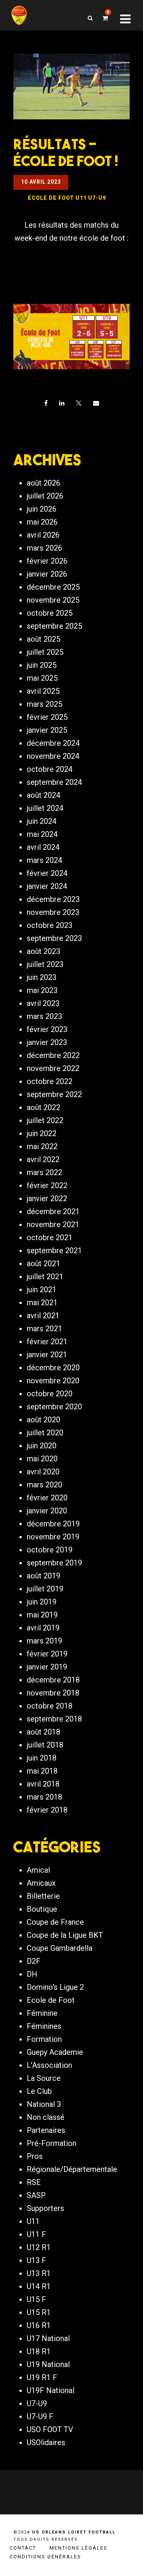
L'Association (49, 2065)
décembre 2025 (53, 587)
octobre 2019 (50, 1550)
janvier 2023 (47, 1042)
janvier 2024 (47, 886)
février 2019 (47, 1654)
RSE (34, 2182)
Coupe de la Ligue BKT (65, 1935)
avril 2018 (43, 1784)
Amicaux (41, 1883)
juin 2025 (42, 665)
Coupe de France (55, 1922)
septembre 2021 (54, 1251)
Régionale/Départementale (72, 2169)
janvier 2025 (47, 730)
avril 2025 (43, 691)
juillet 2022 (45, 1120)
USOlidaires (46, 2442)
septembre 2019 (54, 1563)
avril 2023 (43, 1003)
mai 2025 (42, 678)
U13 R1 (39, 2273)
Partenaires (46, 2130)
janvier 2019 (47, 1667)
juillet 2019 (45, 1589)
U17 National (48, 2338)
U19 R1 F (42, 2377)
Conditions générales (45, 2557)
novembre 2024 (53, 756)
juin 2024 (42, 821)
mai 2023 (42, 990)
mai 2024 (42, 834)
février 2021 (47, 1342)
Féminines (44, 2026)
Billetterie (43, 1896)
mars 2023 (44, 1016)
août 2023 (43, 951)
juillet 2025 (45, 652)
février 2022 (47, 1185)
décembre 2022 (53, 1055)
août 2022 (43, 1107)
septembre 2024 (54, 782)
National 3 (44, 2104)
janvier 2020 (47, 1511)
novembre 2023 (53, 912)
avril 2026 (43, 535)
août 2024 (43, 795)
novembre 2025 (53, 600)
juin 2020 (42, 1446)
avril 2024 (43, 847)
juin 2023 (42, 977)
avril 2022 (43, 1159)
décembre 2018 (53, 1680)
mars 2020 (44, 1485)
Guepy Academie (55, 2052)
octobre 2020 (50, 1394)
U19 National (48, 2364)
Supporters (45, 2208)
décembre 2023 (53, 899)
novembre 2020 (53, 1381)
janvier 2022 (47, 1198)
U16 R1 (39, 2325)
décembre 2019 (53, 1524)
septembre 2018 (54, 1719)
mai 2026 (42, 522)
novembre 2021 (53, 1224)
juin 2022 (42, 1133)
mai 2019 (42, 1615)
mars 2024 (44, 860)
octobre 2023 (50, 925)
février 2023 (47, 1029)
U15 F (36, 2299)
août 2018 (43, 1732)
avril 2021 (43, 1316)
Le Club (39, 2091)
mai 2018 (42, 1771)
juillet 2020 (45, 1433)
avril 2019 (43, 1628)
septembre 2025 (54, 626)
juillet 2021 (45, 1277)
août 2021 (43, 1264)
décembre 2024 (53, 743)
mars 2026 (44, 548)
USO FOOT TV (50, 2429)
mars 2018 (44, 1797)
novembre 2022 (53, 1068)
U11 (33, 2221)
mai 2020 (42, 1459)
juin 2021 (42, 1290)
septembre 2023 (54, 938)
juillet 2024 (45, 808)
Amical (38, 1870)
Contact (23, 2548)
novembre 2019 (53, 1537)
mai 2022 (42, 1146)
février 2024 (47, 873)
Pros (35, 2156)
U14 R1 (39, 2286)
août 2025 (43, 639)
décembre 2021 (53, 1211)
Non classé (46, 2117)
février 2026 (47, 561)
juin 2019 (42, 1602)
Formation (44, 2039)
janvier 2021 (47, 1355)
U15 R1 (39, 2312)
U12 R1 (39, 2247)
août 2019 (43, 1576)
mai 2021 (42, 1303)
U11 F (36, 2234)
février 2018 (47, 1810)
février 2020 (47, 1498)
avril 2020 (43, 1472)
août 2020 (43, 1420)
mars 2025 (44, 704)
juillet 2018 (45, 1745)
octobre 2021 (50, 1237)
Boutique (42, 1909)
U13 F (36, 2260)
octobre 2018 (50, 1706)
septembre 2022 (54, 1094)
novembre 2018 (53, 1693)
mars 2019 (44, 1641)
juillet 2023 (45, 964)
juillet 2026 (45, 496)
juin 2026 (42, 509)
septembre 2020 (54, 1407)
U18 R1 (39, 2351)
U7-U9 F (40, 2416)
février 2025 (47, 717)
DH (32, 1974)
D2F (34, 1961)
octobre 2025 (50, 613)
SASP (36, 2195)
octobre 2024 (50, 769)
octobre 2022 (50, 1081)
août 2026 (43, 483)
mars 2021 (44, 1329)
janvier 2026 (47, 574)
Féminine (42, 2013)
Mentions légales (79, 2548)
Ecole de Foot (51, 2000)
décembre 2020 (53, 1368)
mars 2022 (44, 1172)
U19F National (51, 2390)
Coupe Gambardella (59, 1948)
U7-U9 (37, 2403)
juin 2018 (42, 1758)
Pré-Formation (51, 2143)
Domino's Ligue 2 (55, 1987)
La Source (44, 2078)
